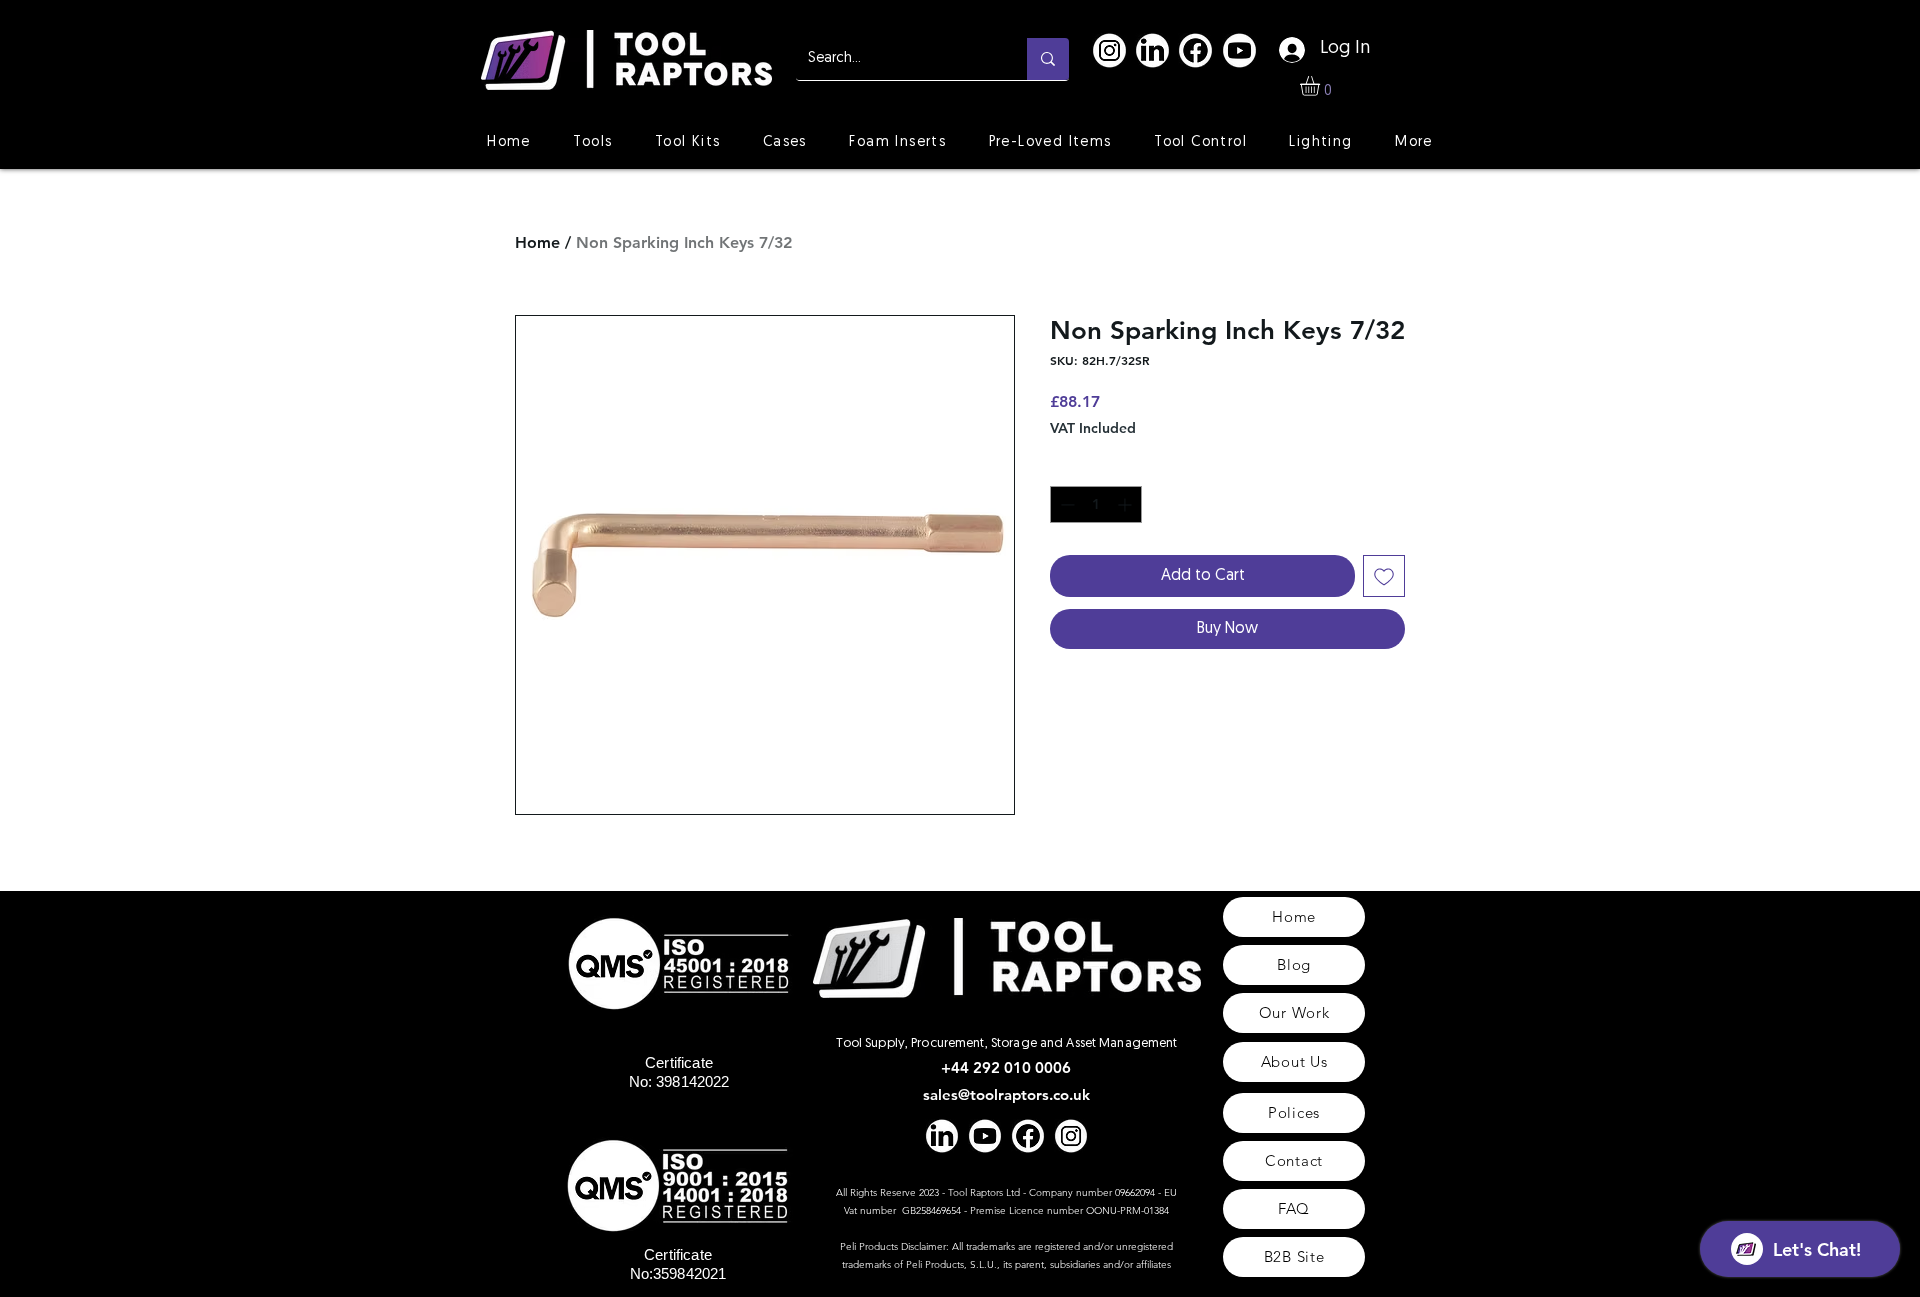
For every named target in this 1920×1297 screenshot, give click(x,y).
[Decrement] (1065, 504)
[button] (1321, 86)
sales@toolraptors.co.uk (1006, 1094)
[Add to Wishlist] (1384, 576)
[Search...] (1048, 59)
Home (537, 242)
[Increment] (1126, 504)
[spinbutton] (1096, 504)
